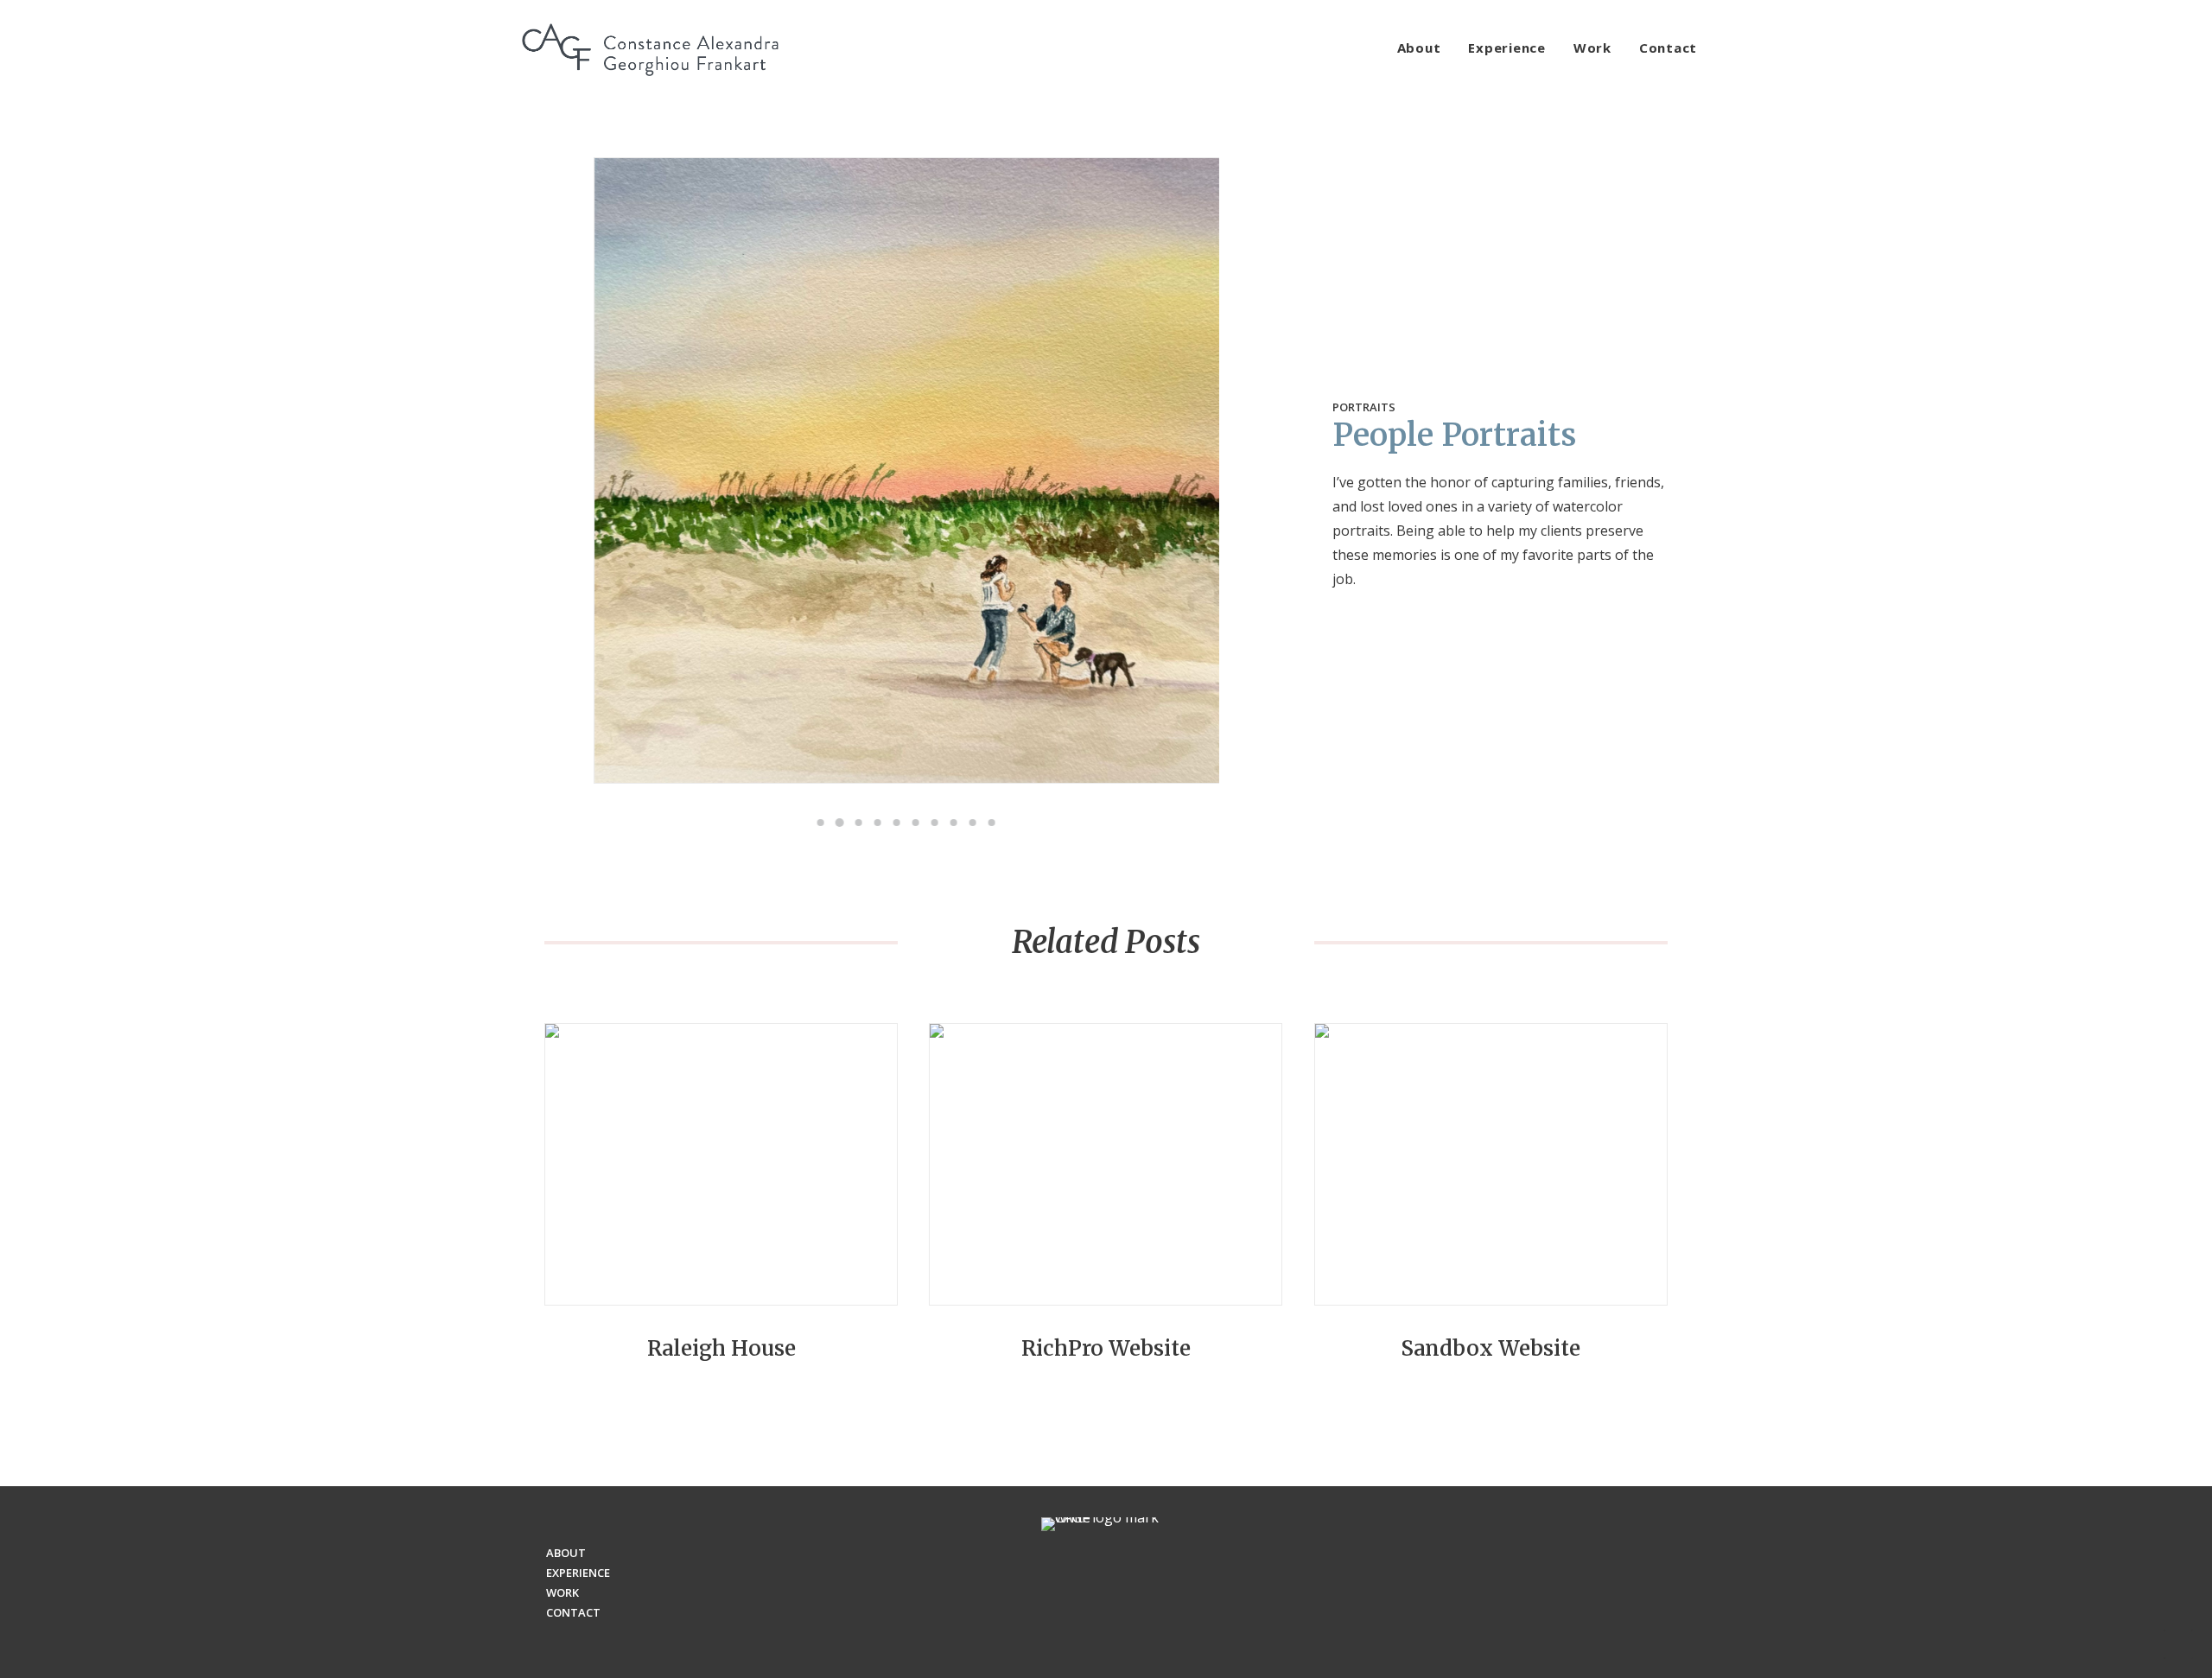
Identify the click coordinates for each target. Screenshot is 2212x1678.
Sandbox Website (1491, 1348)
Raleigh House (721, 1348)
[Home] (1106, 1582)
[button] (721, 1164)
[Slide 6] (916, 823)
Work (1592, 48)
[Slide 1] (821, 823)
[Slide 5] (897, 823)
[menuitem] (1425, 48)
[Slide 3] (859, 823)
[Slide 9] (973, 823)
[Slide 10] (992, 823)
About (1419, 48)
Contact (1668, 48)
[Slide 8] (954, 823)
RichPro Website (1106, 1348)
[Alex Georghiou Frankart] (650, 48)
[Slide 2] (840, 823)
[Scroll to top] (2178, 1643)
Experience (1507, 48)
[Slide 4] (878, 823)
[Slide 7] (935, 823)
